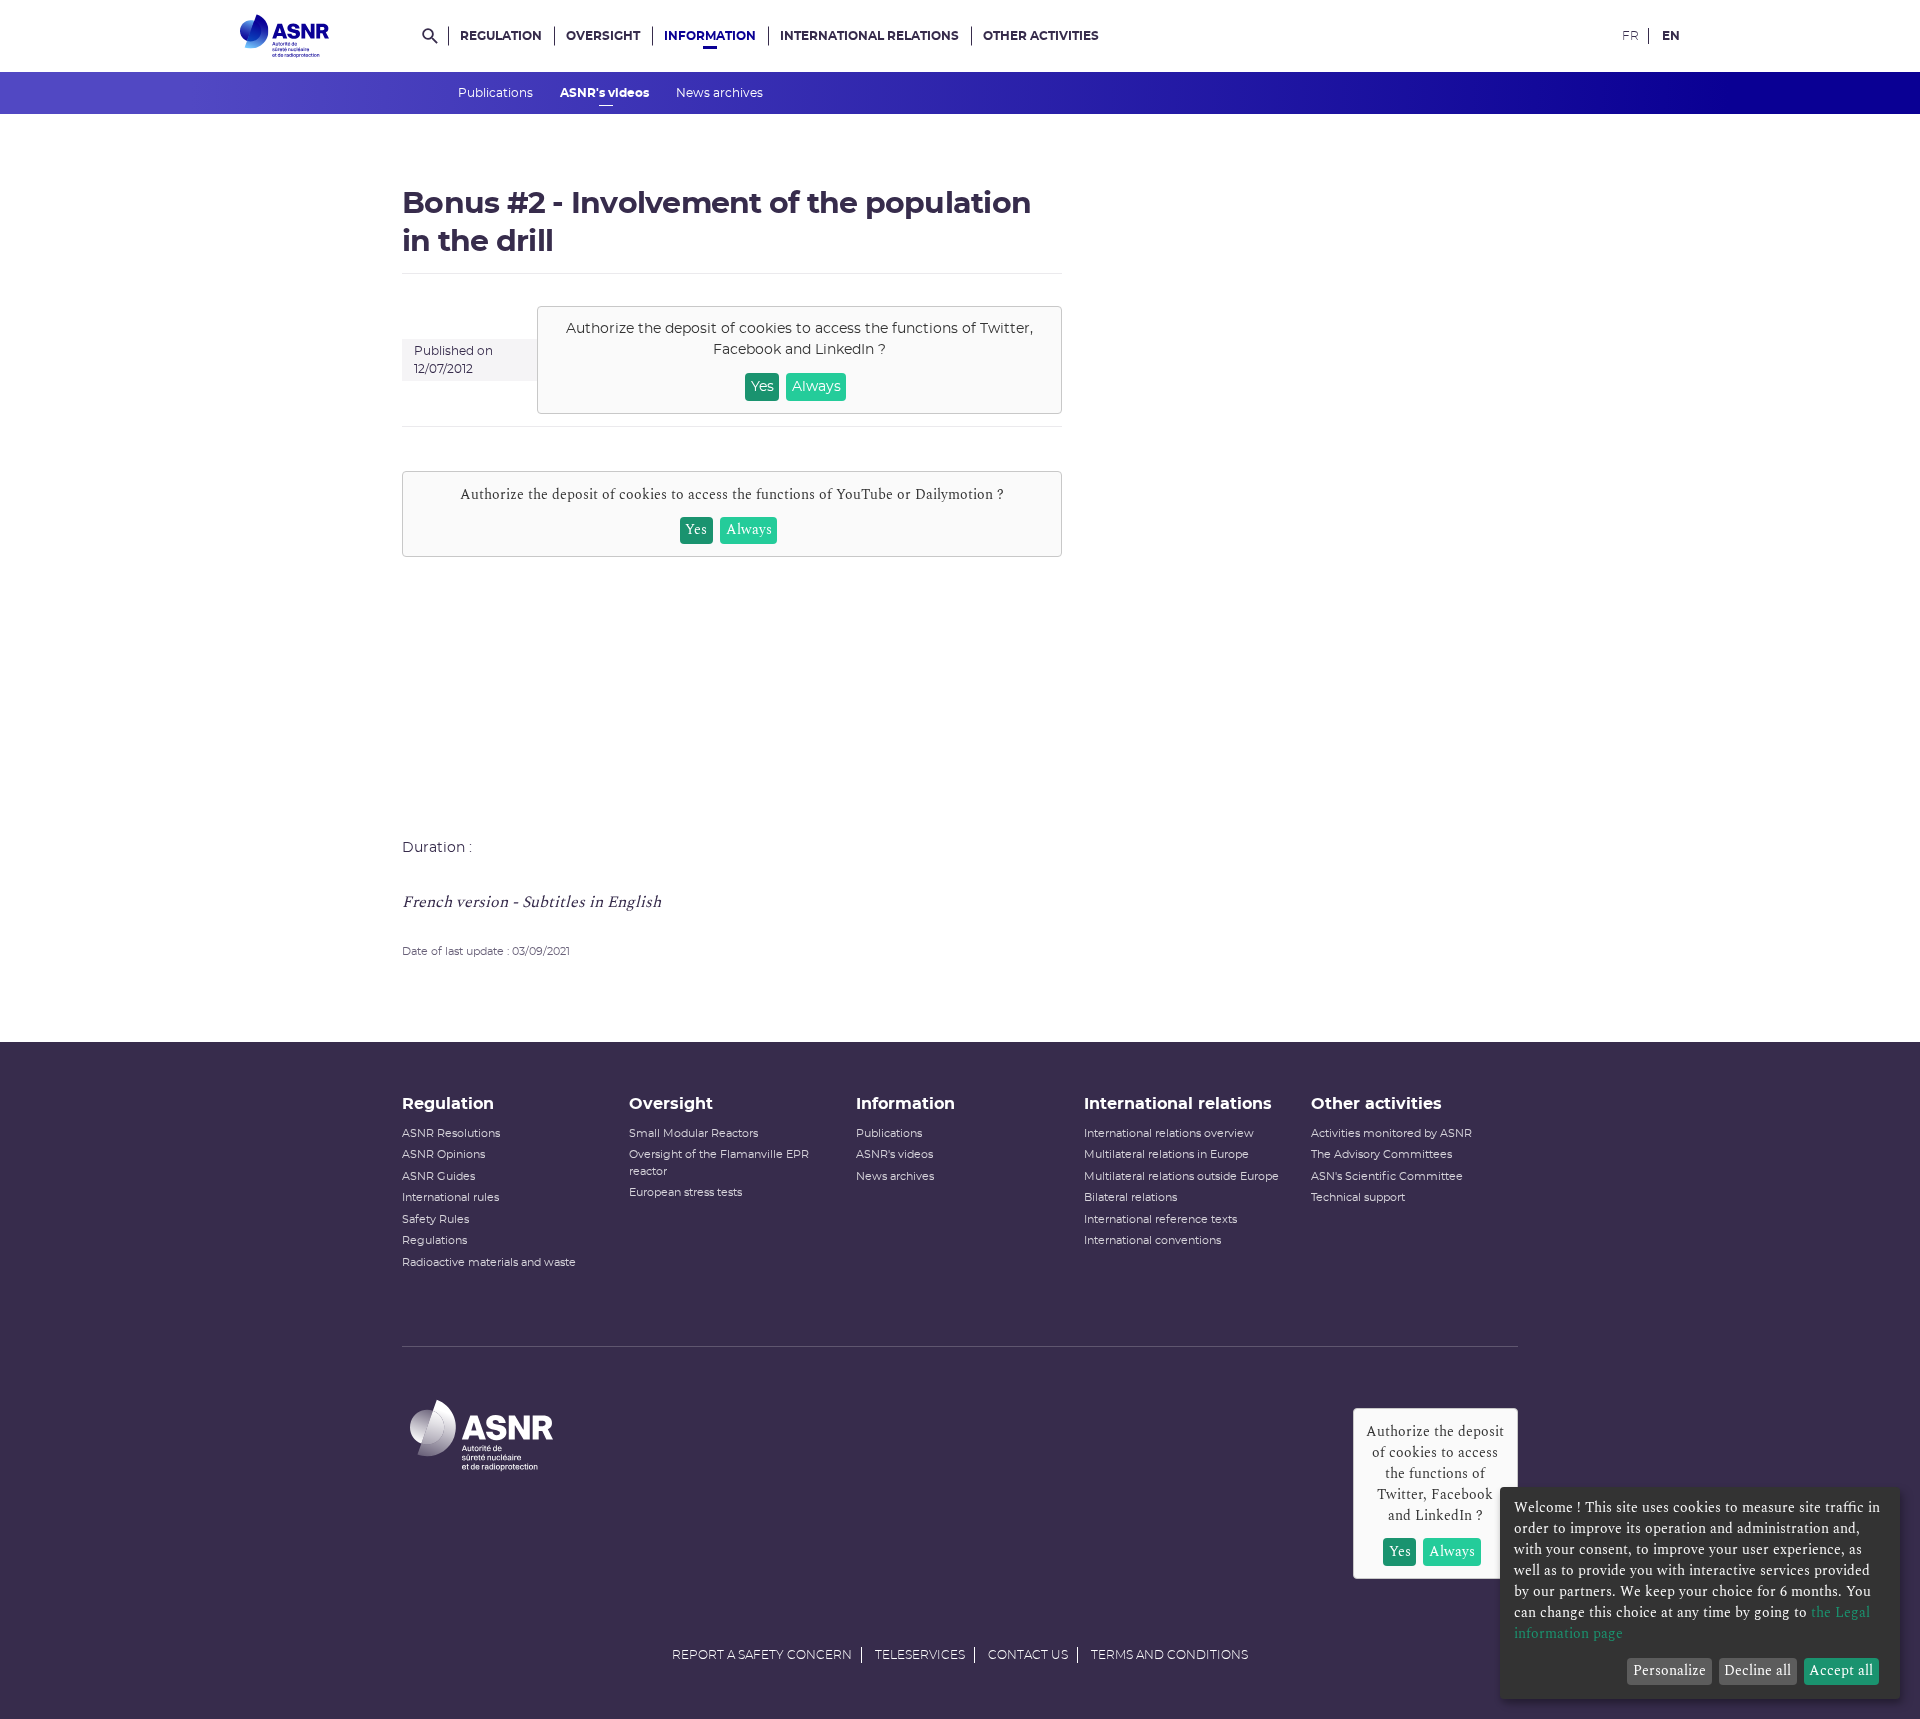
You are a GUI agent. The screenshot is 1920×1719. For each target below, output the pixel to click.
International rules (450, 1197)
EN (1671, 36)
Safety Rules (435, 1219)
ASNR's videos (606, 93)
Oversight (603, 36)
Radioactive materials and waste (489, 1262)
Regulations (434, 1240)
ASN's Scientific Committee (1387, 1176)
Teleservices (920, 1655)
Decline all (1757, 1670)
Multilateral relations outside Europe (1181, 1176)
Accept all (1841, 1670)
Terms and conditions (1169, 1655)
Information (710, 36)
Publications (497, 93)
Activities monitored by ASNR (1391, 1133)
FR (1630, 36)
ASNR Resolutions (451, 1133)
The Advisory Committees (1381, 1154)
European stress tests (685, 1192)
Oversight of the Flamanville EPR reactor (719, 1163)
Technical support (1358, 1197)
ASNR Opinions (443, 1154)
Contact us (1028, 1655)
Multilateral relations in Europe (1166, 1154)
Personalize (1669, 1670)
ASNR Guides (438, 1176)
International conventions (1152, 1240)
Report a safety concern (762, 1655)
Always (816, 387)
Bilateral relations (1130, 1197)
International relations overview (1169, 1133)
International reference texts (1160, 1219)
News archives (721, 93)
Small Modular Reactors (693, 1133)
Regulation (501, 36)
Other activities (1041, 36)
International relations (869, 36)
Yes (762, 387)
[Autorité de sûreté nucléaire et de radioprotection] (284, 36)
